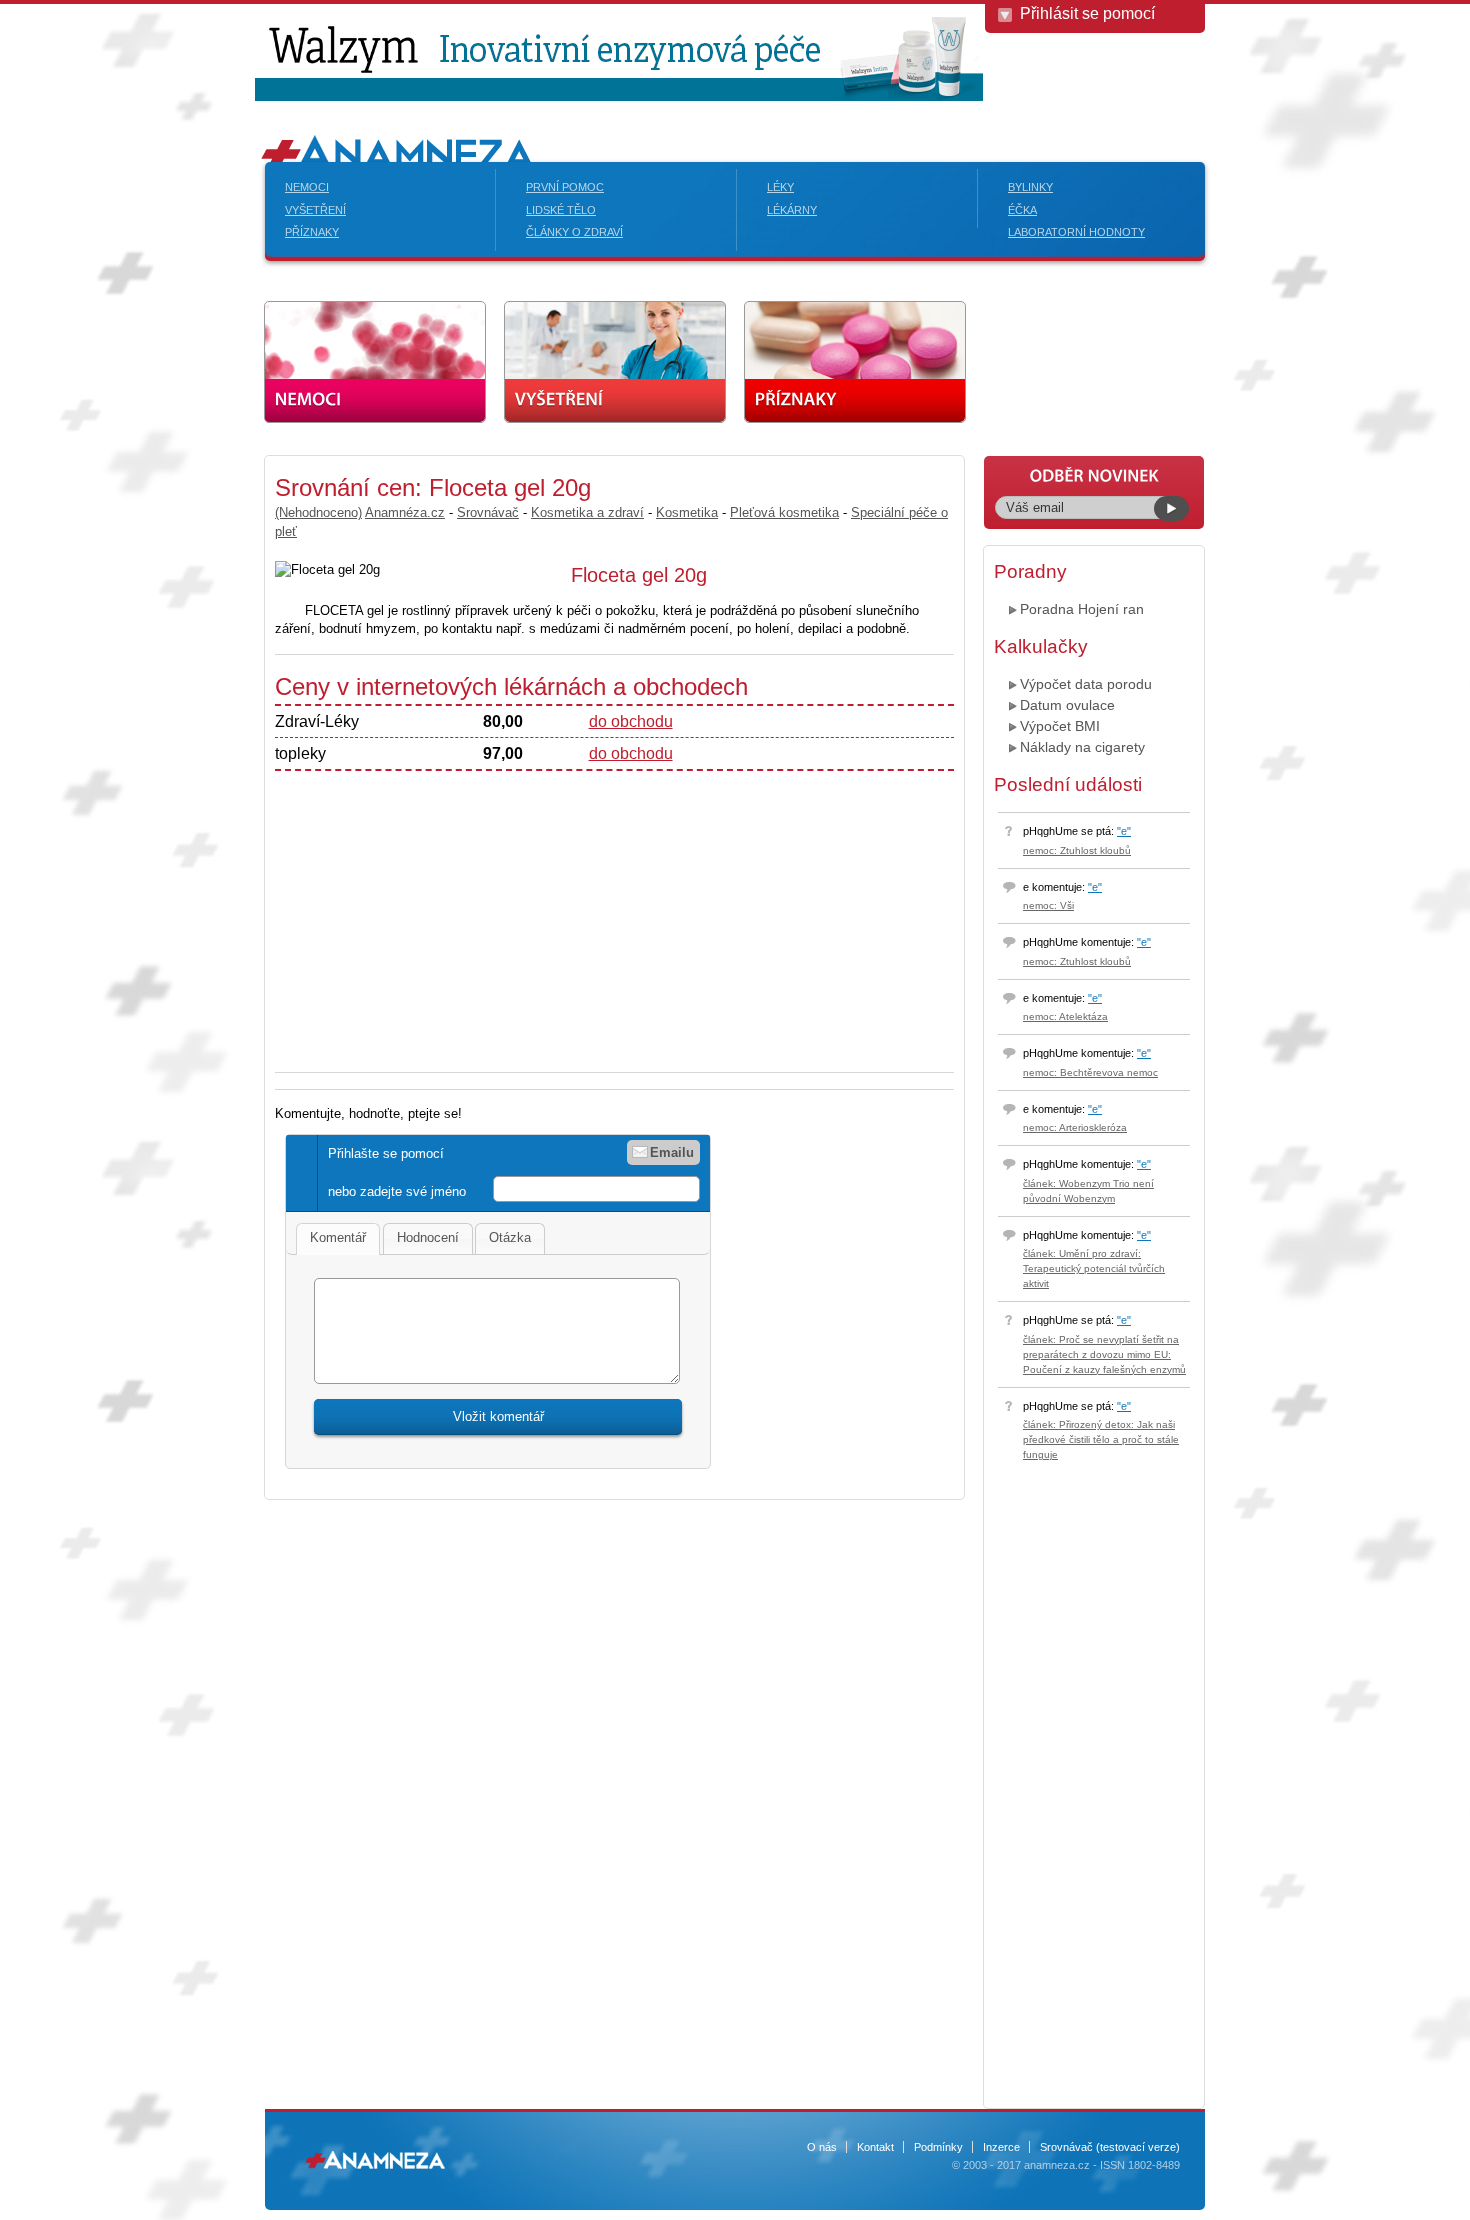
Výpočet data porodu (1086, 684)
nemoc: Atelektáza (1065, 1016)
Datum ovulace (1067, 705)
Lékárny (792, 210)
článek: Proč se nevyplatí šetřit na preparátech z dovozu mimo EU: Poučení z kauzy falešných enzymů (1104, 1354)
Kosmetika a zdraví (587, 512)
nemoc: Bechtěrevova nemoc (1090, 1072)
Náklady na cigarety (1082, 747)
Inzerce (1001, 2147)
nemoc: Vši (1048, 905)
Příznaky (312, 232)
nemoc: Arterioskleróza (1075, 1127)
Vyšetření (315, 210)
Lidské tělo (561, 210)
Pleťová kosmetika (784, 512)
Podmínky (938, 2147)
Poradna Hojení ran (1082, 609)
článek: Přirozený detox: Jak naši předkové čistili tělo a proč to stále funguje (1101, 1439)
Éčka (1022, 210)
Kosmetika (687, 512)
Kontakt (875, 2147)
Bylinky (1030, 187)
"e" (1124, 831)
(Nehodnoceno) (318, 512)
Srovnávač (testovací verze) (1110, 2147)
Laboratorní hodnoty (1076, 232)
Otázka (510, 1237)
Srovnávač (488, 512)
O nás (822, 2147)
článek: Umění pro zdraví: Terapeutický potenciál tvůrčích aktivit (1094, 1268)
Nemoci (307, 187)
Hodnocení (428, 1237)
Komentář (338, 1237)
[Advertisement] (443, 911)
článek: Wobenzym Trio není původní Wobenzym (1088, 1191)
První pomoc (565, 187)
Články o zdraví (574, 232)
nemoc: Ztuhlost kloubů (1077, 850)
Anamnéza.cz (405, 512)
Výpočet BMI (1060, 726)
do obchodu (631, 721)
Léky (780, 187)
